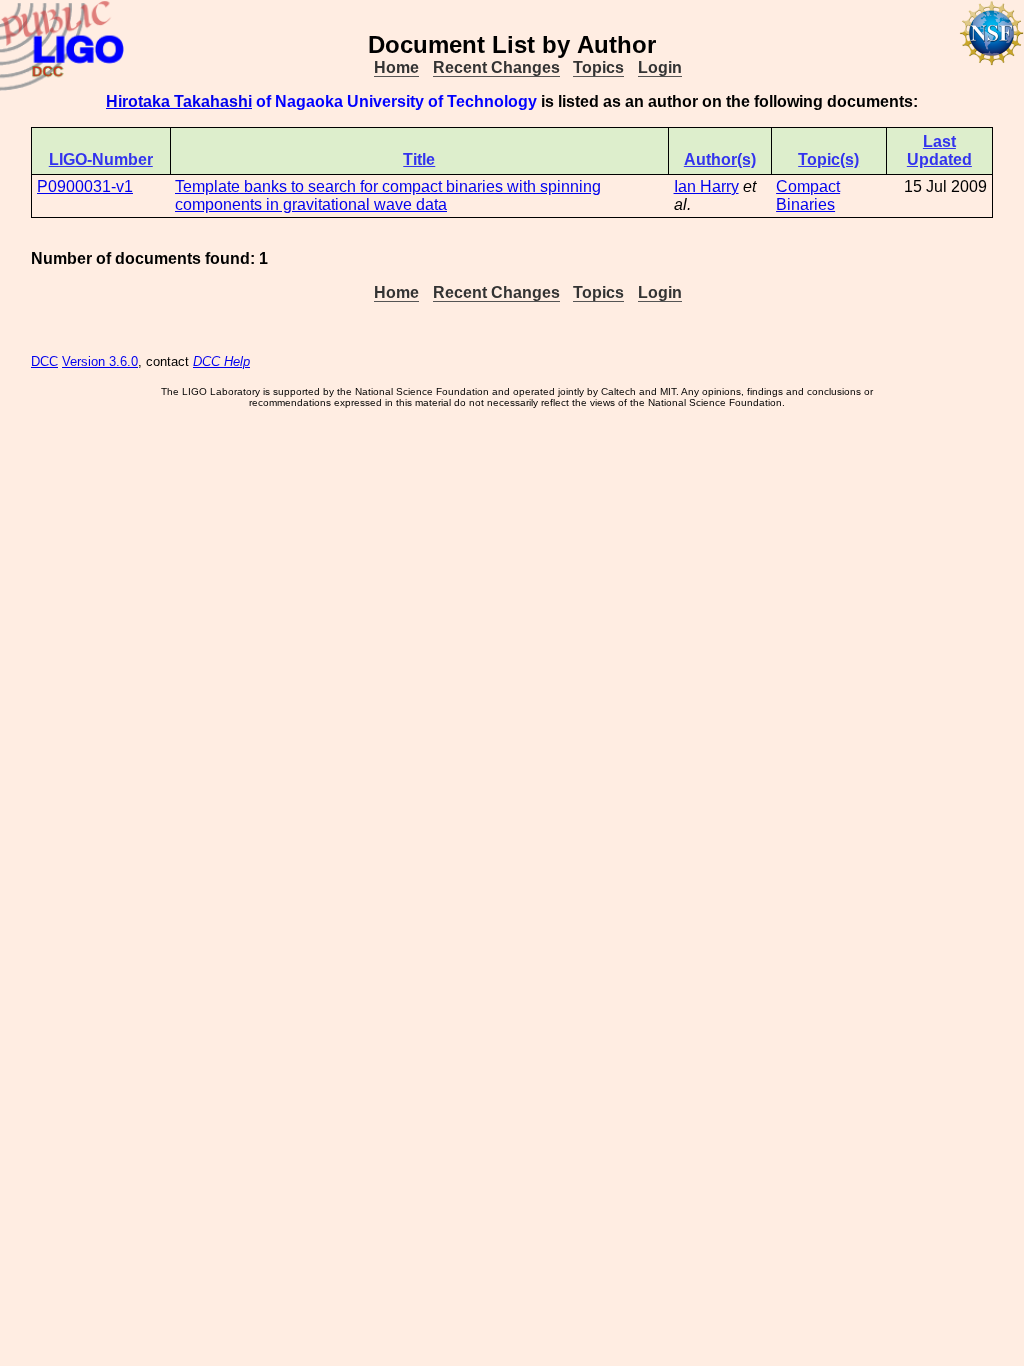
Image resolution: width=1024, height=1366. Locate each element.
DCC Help (221, 361)
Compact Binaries (808, 195)
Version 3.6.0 (100, 361)
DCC (44, 361)
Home (396, 67)
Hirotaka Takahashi (179, 101)
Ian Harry (706, 186)
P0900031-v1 (85, 186)
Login (660, 67)
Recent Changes (496, 67)
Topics (598, 67)
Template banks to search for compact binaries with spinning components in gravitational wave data (388, 195)
